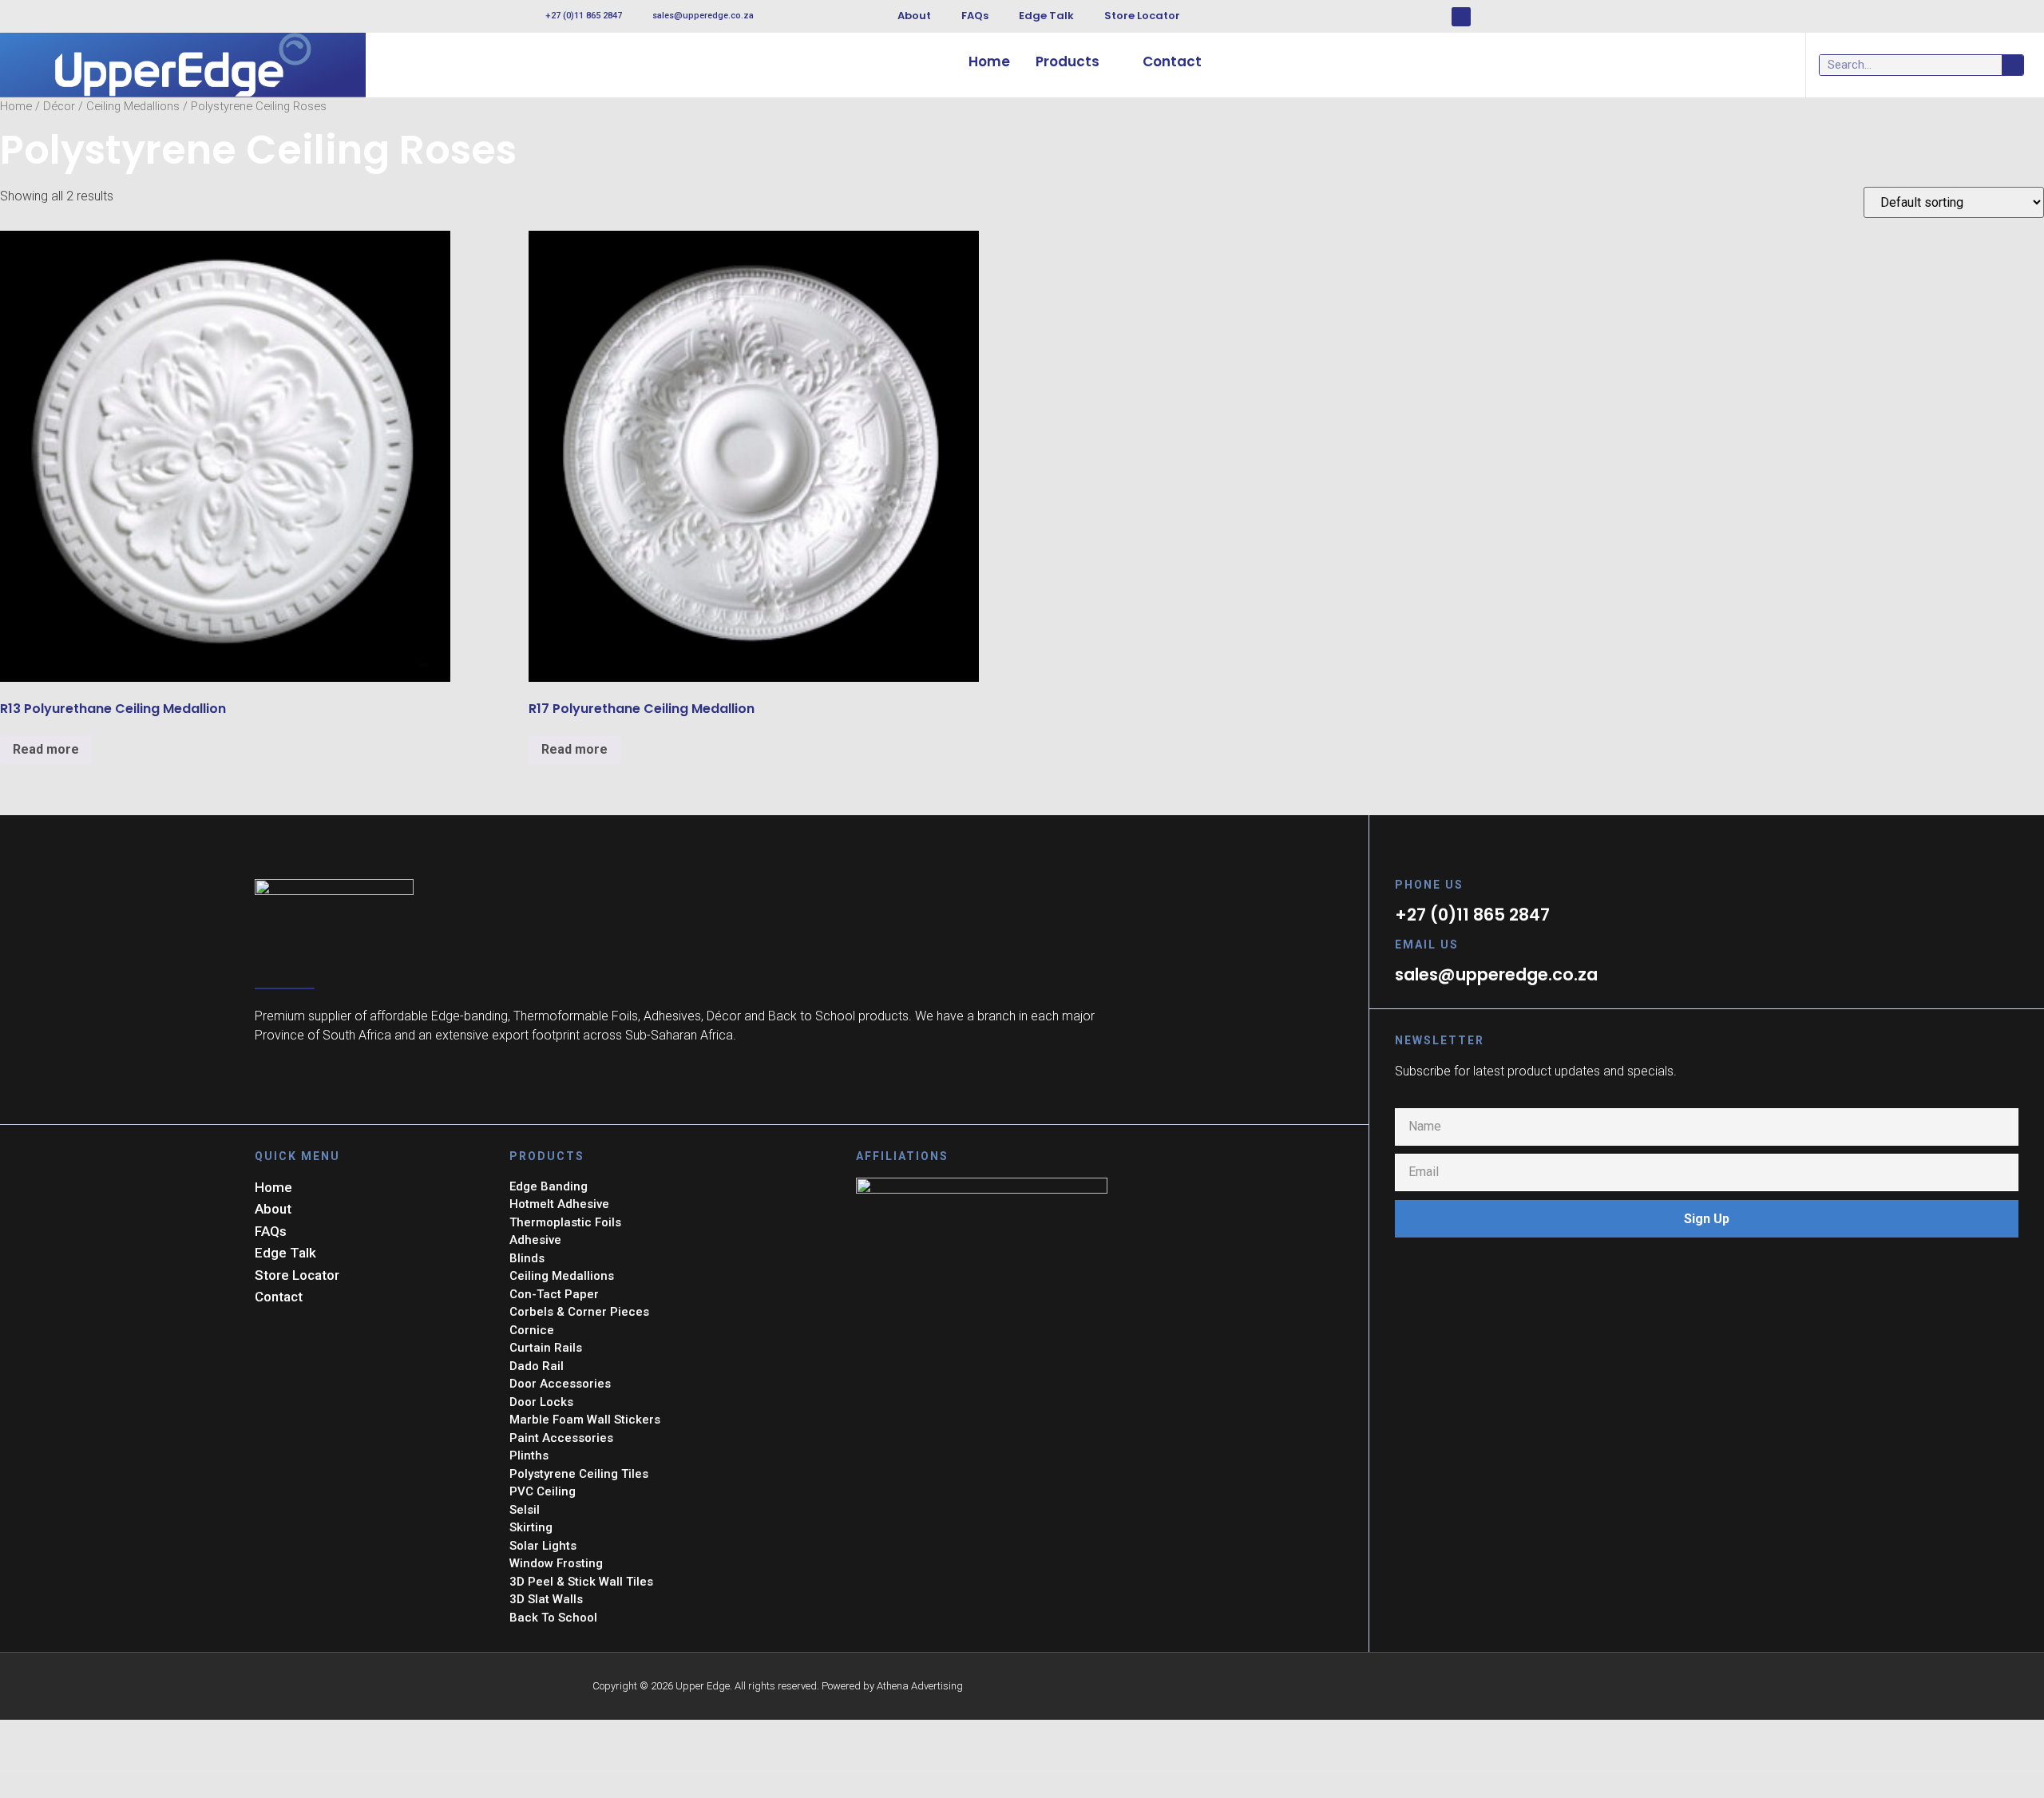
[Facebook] (1461, 17)
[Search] (2012, 65)
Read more (46, 749)
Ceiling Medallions (133, 106)
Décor (59, 106)
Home (16, 106)
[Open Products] (1110, 62)
